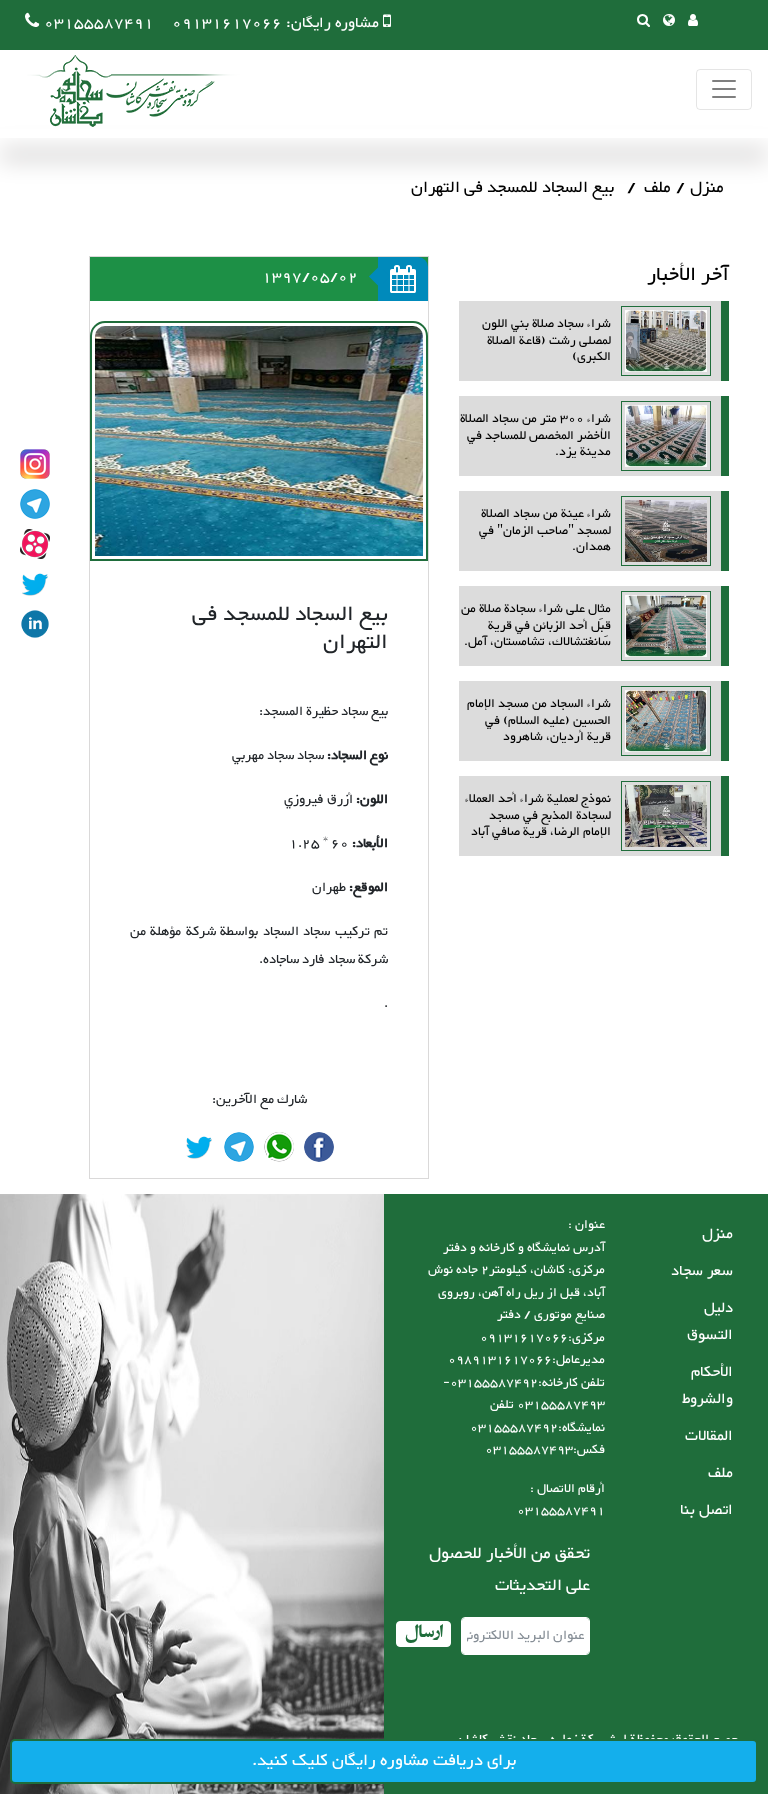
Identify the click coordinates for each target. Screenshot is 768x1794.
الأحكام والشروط (707, 1386)
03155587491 (99, 23)
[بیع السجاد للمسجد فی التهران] (319, 1147)
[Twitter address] (35, 584)
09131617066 (227, 23)
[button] (669, 22)
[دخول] (693, 22)
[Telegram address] (35, 504)
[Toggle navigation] (724, 89)
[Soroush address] (35, 544)
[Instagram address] (35, 464)
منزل (707, 188)
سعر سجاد (702, 1271)
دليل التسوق (710, 1322)
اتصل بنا (706, 1510)
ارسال (423, 1634)
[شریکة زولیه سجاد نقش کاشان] (120, 91)
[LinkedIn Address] (35, 624)
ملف (657, 188)
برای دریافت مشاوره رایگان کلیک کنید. (384, 1761)
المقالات (709, 1436)
